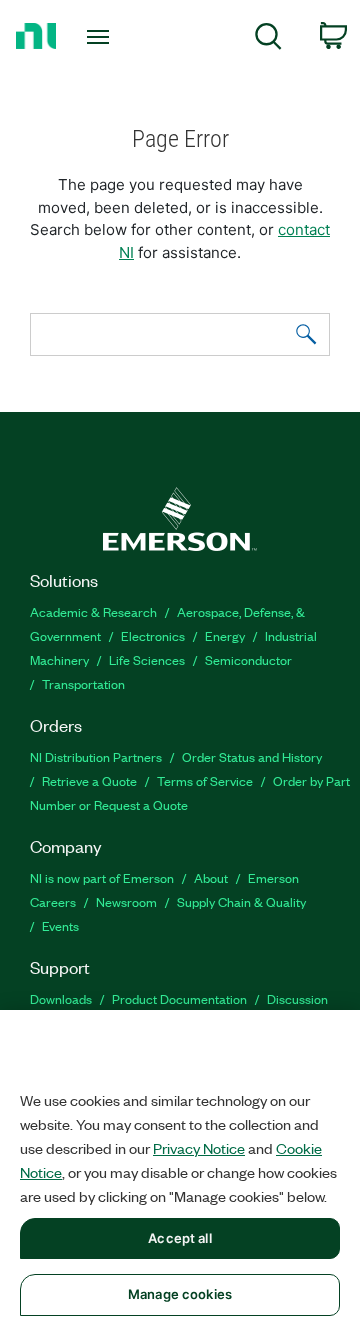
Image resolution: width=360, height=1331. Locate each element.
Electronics (153, 635)
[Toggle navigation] (100, 37)
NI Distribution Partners (96, 756)
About (211, 877)
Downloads (61, 998)
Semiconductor (248, 659)
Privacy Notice (199, 1148)
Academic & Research (93, 611)
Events (60, 925)
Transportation (83, 683)
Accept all (179, 1238)
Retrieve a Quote (89, 780)
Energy (225, 635)
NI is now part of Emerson (102, 877)
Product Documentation (179, 998)
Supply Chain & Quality (241, 901)
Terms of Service (205, 780)
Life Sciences (147, 659)
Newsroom (126, 901)
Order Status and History (252, 756)
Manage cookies (180, 1294)
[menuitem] (268, 39)
